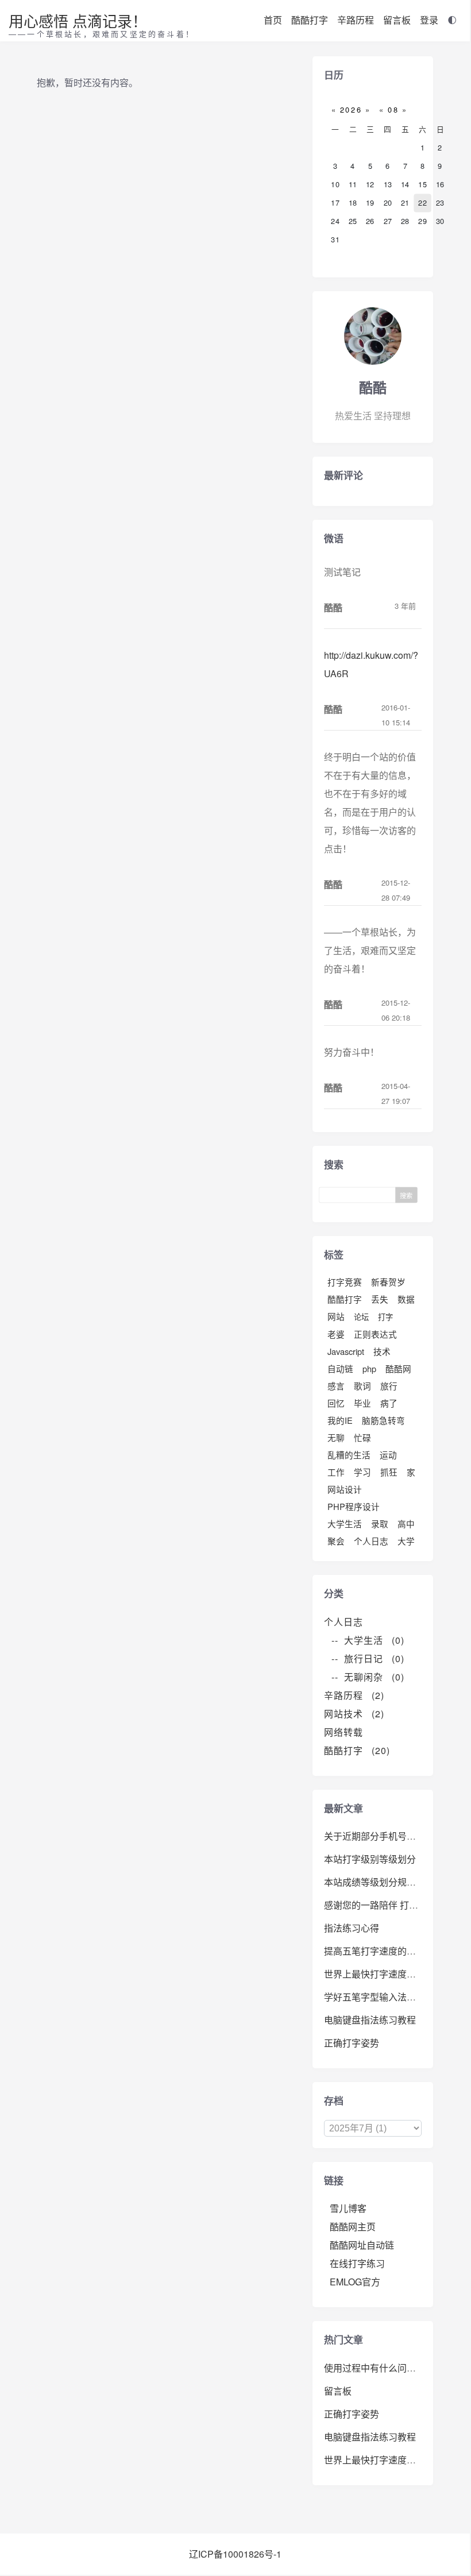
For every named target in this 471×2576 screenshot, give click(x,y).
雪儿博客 (348, 2208)
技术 (382, 1351)
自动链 (340, 1368)
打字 (385, 1317)
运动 (388, 1455)
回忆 (336, 1403)
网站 (336, 1316)
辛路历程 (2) (354, 1695)
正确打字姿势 (352, 2043)
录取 (380, 1523)
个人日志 (371, 1541)
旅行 (389, 1386)
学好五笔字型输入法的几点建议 (388, 1997)
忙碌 (362, 1437)
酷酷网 (398, 1368)
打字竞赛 (345, 1282)
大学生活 (345, 1523)
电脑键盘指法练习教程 (370, 2020)
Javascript (346, 1351)
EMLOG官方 (355, 2282)
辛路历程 (356, 20)
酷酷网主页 (353, 2227)
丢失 (380, 1299)
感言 (336, 1386)
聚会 (336, 1541)
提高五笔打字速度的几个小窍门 (388, 1951)
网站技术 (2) (354, 1714)
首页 (273, 20)
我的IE (340, 1420)
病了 (389, 1403)
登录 (429, 20)
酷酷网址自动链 (362, 2245)
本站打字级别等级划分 (370, 1859)
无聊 (336, 1437)
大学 (406, 1541)
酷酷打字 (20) (357, 1750)
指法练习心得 (352, 1928)
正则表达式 (375, 1334)
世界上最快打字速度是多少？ (384, 1974)
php (369, 1368)
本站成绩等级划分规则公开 (379, 1882)
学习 (362, 1472)
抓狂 (389, 1472)
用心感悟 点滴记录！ (78, 20)
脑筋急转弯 (383, 1420)
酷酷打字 (310, 20)
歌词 (362, 1386)
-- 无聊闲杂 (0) (368, 1677)
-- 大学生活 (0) (368, 1640)
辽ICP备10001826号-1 (235, 2554)
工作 (336, 1472)
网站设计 (345, 1489)
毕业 (362, 1403)
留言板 (397, 20)
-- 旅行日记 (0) (368, 1658)
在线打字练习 (357, 2263)
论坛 (361, 1317)
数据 (406, 1299)
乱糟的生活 (349, 1455)
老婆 (336, 1334)
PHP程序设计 (354, 1506)
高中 (406, 1523)
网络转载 (348, 1732)
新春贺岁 (388, 1282)
